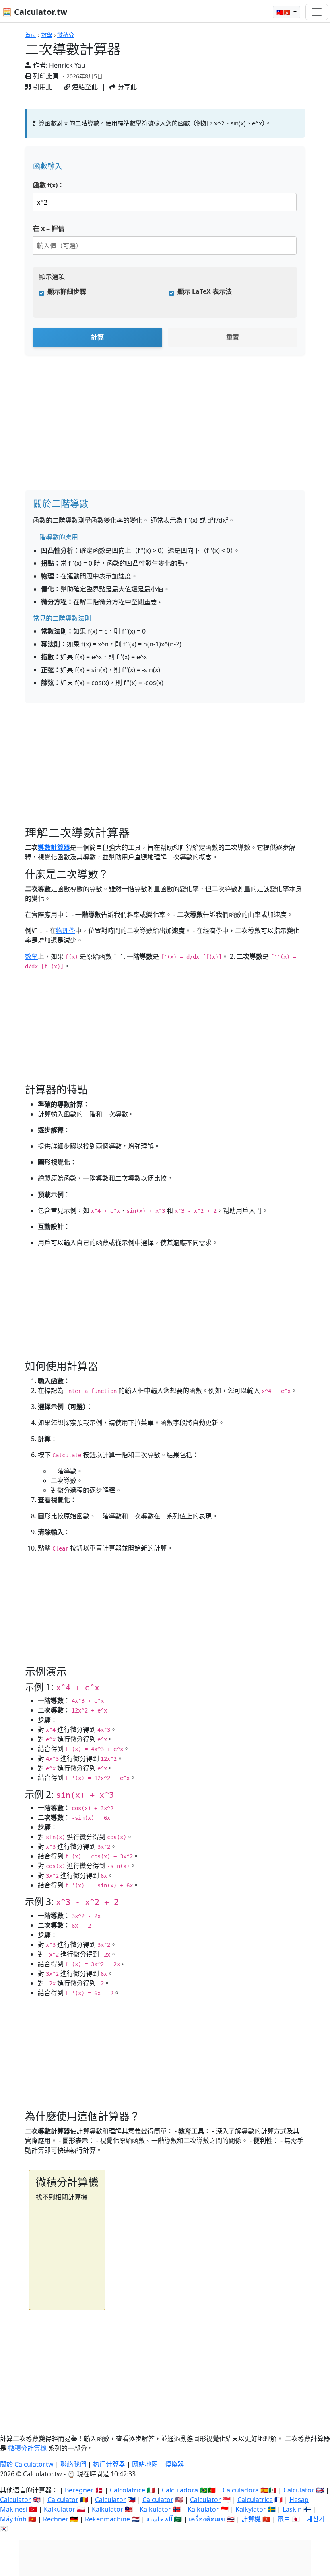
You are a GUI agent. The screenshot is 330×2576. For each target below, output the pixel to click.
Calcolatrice (128, 2490)
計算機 (251, 2519)
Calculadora (180, 2490)
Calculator (299, 2490)
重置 (233, 337)
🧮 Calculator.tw (35, 12)
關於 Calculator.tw (27, 2464)
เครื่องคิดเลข (207, 2519)
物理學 (66, 931)
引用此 (42, 87)
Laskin (292, 2509)
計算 (97, 337)
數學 (47, 35)
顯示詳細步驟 (67, 291)
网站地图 (145, 2464)
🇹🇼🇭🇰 (284, 12)
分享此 (126, 87)
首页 (31, 35)
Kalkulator (60, 2509)
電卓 (284, 2519)
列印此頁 (45, 76)
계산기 (316, 2519)
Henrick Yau (67, 65)
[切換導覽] (317, 12)
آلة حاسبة (159, 2519)
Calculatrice (255, 2500)
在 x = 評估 (49, 228)
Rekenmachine (107, 2519)
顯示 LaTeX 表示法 (205, 291)
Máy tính (13, 2519)
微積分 (66, 35)
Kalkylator (251, 2509)
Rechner (56, 2519)
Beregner (79, 2490)
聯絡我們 (73, 2464)
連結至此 (84, 87)
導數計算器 (54, 847)
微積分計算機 (27, 2448)
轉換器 (174, 2464)
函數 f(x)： (48, 185)
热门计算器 (109, 2464)
